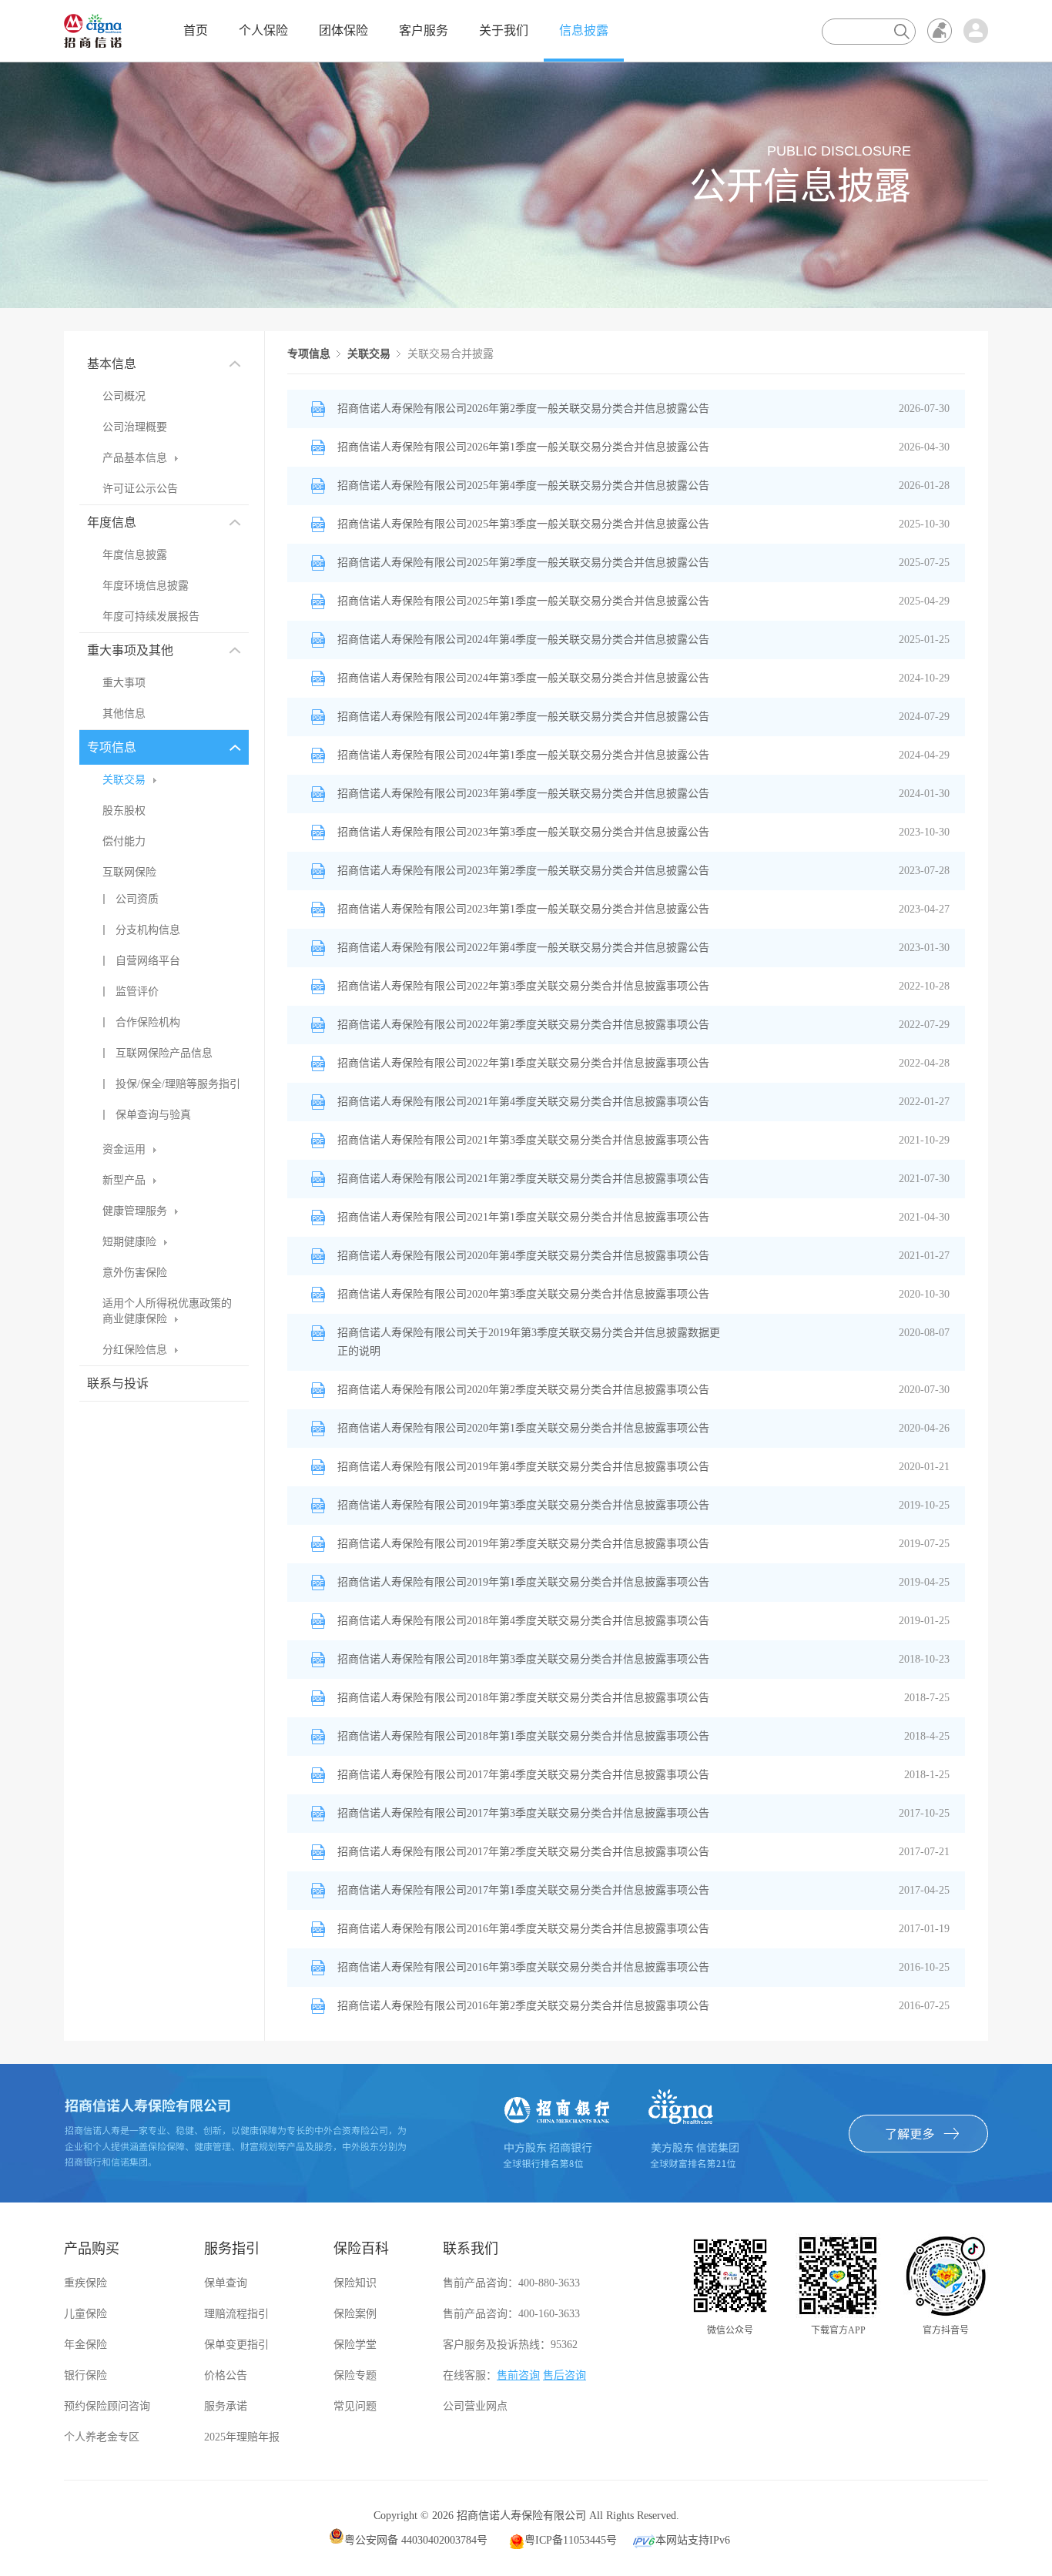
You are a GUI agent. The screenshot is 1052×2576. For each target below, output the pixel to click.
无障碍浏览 (940, 31)
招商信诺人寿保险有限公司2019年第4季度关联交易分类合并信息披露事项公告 (523, 1467)
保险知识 (355, 2283)
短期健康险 (129, 1242)
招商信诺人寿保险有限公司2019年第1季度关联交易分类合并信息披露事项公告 (523, 1582)
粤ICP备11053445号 (571, 2540)
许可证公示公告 (140, 489)
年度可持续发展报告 (151, 616)
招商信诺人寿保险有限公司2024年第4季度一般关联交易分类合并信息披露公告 (523, 640)
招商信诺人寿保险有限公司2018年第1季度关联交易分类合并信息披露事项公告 (523, 1736)
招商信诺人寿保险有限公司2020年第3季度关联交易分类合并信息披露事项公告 (523, 1294)
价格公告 (226, 2375)
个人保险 (263, 30)
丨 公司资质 (129, 899)
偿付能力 (124, 841)
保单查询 (226, 2283)
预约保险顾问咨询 (107, 2406)
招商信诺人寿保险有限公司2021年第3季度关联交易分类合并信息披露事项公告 (523, 1140)
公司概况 (124, 396)
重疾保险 (85, 2283)
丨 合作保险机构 (139, 1022)
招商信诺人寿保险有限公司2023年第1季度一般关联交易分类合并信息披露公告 (523, 909)
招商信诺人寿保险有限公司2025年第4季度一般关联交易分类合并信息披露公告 (523, 486)
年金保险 (85, 2345)
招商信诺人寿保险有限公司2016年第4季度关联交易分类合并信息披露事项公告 (523, 1929)
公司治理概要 (135, 427)
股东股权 (124, 811)
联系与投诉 (118, 1383)
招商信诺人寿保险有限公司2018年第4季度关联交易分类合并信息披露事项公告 (523, 1621)
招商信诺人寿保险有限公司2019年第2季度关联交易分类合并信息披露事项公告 (523, 1544)
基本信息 (112, 364)
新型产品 (124, 1180)
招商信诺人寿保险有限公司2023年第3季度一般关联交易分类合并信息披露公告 (523, 832)
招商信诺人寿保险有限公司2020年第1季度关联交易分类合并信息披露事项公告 (523, 1428)
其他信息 (124, 714)
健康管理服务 (135, 1211)
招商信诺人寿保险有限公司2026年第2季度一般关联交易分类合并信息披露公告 (523, 409)
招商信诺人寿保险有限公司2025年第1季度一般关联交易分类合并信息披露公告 (523, 601)
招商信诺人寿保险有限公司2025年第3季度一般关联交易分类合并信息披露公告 (523, 524)
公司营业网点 (475, 2406)
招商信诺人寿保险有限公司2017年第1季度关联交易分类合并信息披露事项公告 (523, 1890)
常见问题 (355, 2406)
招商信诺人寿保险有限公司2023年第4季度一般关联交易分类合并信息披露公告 (523, 794)
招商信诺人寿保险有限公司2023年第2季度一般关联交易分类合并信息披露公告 (523, 871)
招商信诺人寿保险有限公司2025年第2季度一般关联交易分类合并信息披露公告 (523, 563)
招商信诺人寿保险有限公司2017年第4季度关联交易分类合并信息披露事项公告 (523, 1775)
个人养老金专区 (102, 2437)
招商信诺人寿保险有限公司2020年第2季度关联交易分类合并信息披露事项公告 (523, 1390)
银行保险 (85, 2375)
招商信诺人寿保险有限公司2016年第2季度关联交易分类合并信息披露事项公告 (523, 2006)
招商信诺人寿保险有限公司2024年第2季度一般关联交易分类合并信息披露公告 (523, 717)
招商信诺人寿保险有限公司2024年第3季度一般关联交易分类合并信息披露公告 (523, 678)
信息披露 (584, 30)
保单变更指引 (236, 2345)
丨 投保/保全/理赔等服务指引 (169, 1084)
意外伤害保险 (135, 1273)
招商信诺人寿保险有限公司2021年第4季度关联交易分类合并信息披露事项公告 (523, 1102)
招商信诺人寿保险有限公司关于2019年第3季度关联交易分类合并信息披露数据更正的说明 (529, 1342)
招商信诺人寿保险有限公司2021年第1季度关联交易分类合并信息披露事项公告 (523, 1217)
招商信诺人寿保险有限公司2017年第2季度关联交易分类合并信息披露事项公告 (523, 1852)
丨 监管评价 (129, 992)
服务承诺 (226, 2406)
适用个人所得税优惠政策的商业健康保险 (167, 1311)
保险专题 (355, 2375)
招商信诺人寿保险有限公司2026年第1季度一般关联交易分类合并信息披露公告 (523, 447)
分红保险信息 (135, 1350)
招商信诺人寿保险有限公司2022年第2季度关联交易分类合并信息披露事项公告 (523, 1025)
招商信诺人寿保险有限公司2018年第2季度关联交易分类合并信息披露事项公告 (523, 1698)
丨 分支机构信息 (139, 930)
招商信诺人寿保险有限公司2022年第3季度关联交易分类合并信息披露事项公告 (523, 986)
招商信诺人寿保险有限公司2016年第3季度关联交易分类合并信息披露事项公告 (523, 1967)
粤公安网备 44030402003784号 (416, 2540)
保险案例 (355, 2314)
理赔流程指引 (236, 2314)
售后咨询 (565, 2375)
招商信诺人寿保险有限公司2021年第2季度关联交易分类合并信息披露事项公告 (523, 1179)
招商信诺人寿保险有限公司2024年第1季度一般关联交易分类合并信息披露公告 (523, 755)
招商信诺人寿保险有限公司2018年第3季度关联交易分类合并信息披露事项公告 (523, 1659)
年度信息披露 (135, 555)
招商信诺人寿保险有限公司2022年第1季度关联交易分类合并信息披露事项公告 (523, 1063)
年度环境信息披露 (146, 586)
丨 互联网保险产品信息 (156, 1053)
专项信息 (112, 747)
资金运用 (124, 1149)
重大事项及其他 (130, 650)
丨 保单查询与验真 (145, 1115)
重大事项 (124, 683)
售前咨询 (518, 2375)
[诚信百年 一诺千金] (93, 30)
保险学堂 (355, 2345)
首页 (196, 30)
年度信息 (112, 523)
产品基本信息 (135, 458)
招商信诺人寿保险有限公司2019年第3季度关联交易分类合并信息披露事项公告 (523, 1505)
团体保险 (343, 30)
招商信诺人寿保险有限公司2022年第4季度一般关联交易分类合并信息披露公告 (523, 948)
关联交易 (124, 780)
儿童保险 (85, 2314)
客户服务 (424, 30)
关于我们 (504, 30)
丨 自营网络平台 (139, 961)
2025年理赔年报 (242, 2437)
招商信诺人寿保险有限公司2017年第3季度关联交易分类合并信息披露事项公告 (523, 1813)
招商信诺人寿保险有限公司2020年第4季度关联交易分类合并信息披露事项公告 (523, 1256)
